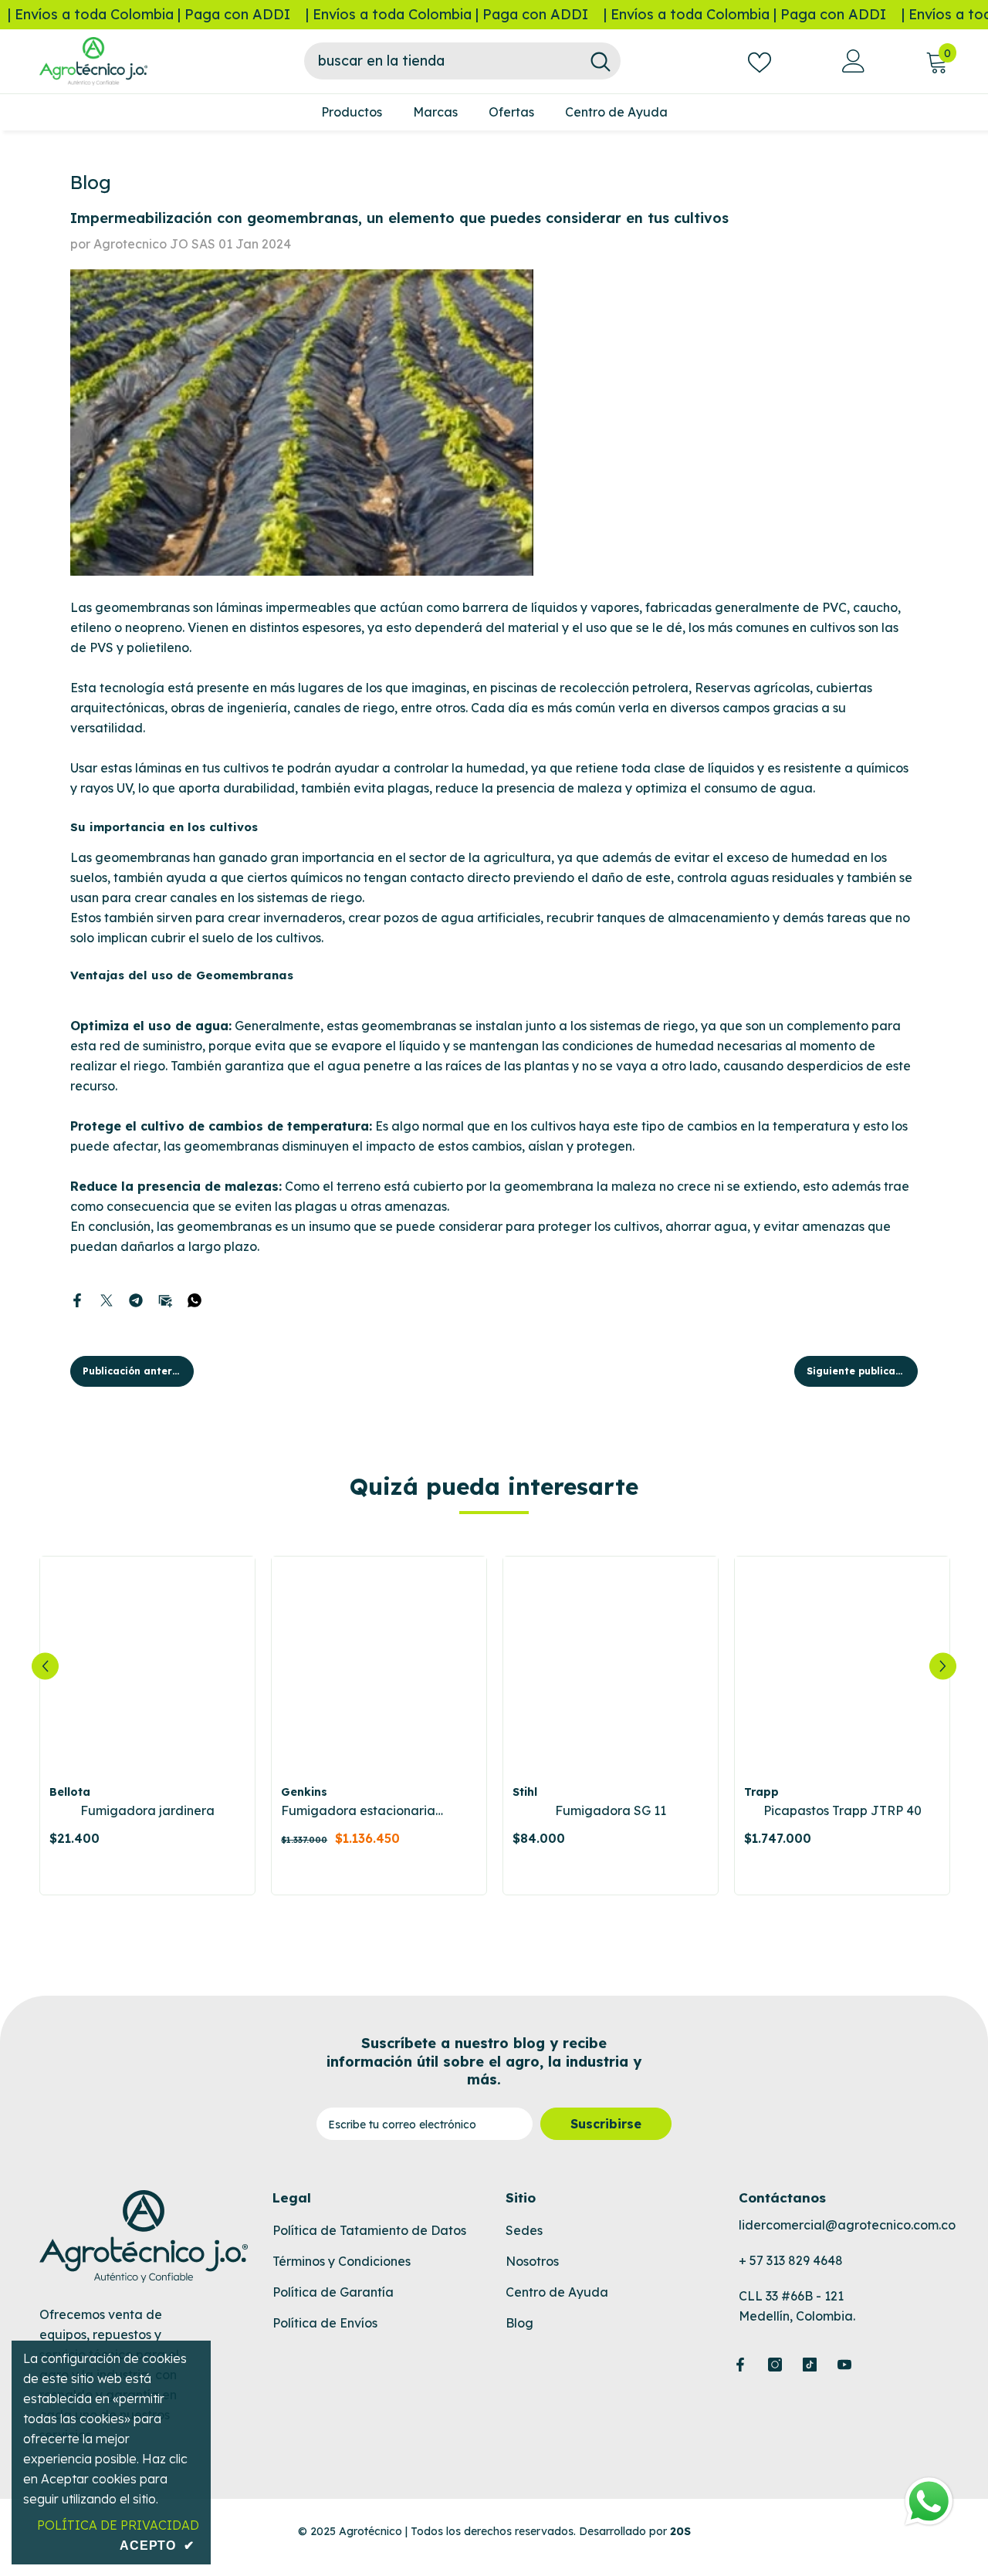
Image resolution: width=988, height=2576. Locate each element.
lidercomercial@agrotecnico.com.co (847, 2225)
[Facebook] (77, 1299)
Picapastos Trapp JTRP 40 (843, 1810)
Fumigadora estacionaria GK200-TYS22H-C (358, 1811)
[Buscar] (463, 61)
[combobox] (443, 61)
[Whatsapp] (195, 1299)
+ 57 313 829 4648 (791, 2260)
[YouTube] (844, 2365)
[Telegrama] (136, 1299)
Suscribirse (606, 2124)
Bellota (70, 1792)
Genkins (304, 1792)
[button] (45, 1666)
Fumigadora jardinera (147, 1810)
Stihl (525, 1792)
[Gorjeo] (107, 1299)
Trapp (761, 1792)
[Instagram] (775, 2365)
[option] (147, 1726)
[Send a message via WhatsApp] (929, 2502)
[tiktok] (810, 2365)
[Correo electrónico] (165, 1299)
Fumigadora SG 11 (611, 1810)
